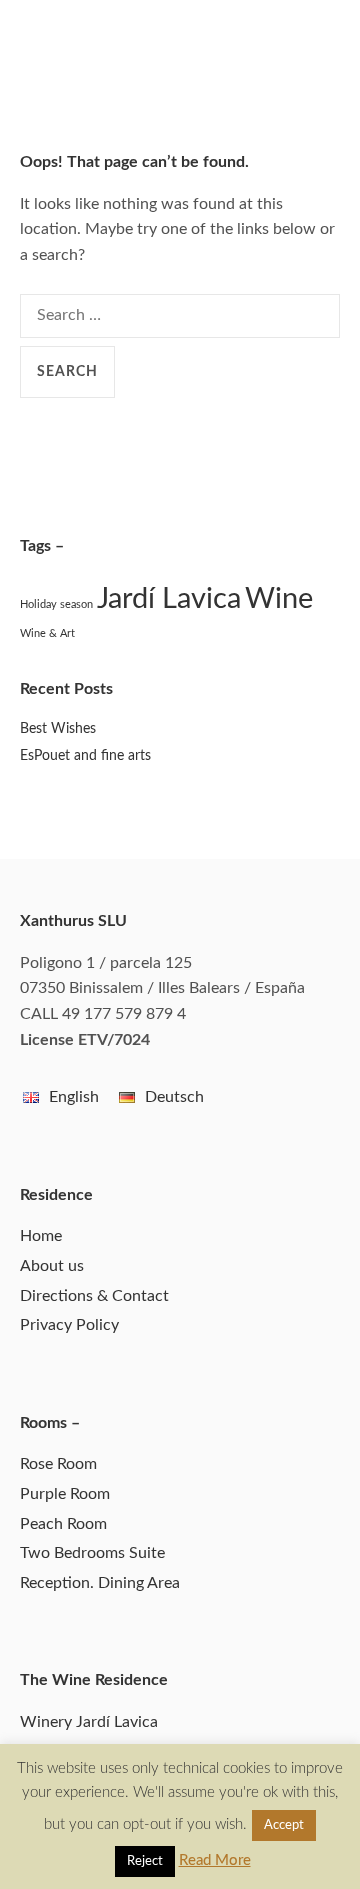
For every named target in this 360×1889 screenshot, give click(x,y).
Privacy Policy (69, 1325)
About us (52, 1266)
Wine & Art (47, 633)
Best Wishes (58, 729)
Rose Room (58, 1464)
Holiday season (56, 604)
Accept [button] (284, 1825)
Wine (279, 599)
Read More (215, 1860)
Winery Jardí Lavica (89, 1722)
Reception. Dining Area (100, 1583)
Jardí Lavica (169, 599)
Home (41, 1236)
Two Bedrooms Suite (92, 1553)
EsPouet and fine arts (85, 756)
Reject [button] (145, 1861)
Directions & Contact (94, 1296)
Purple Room (65, 1494)
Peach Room (63, 1524)
